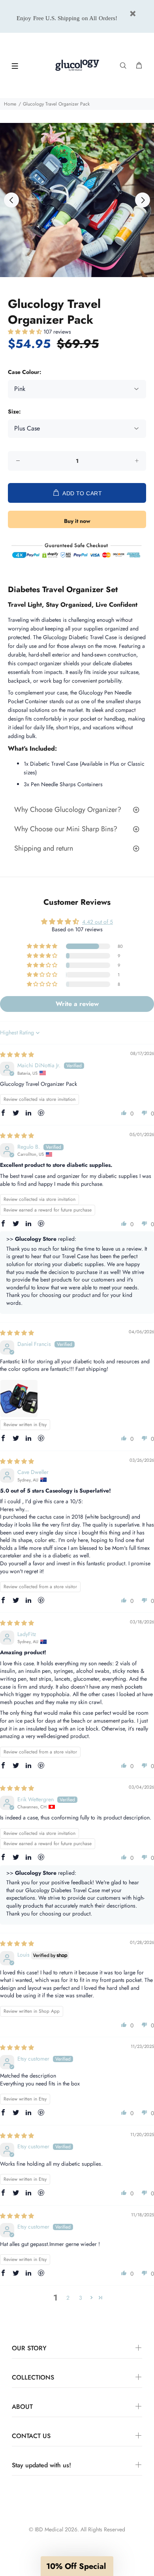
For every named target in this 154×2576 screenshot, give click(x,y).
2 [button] (68, 2298)
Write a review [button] (77, 1004)
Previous (11, 200)
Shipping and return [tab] (44, 848)
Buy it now (77, 521)
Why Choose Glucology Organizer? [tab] (68, 810)
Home (10, 104)
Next (143, 200)
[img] (17, 1055)
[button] (26, 332)
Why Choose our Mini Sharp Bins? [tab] (67, 829)
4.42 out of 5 (98, 922)
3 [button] (81, 2298)
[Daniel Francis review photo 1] (19, 1398)
